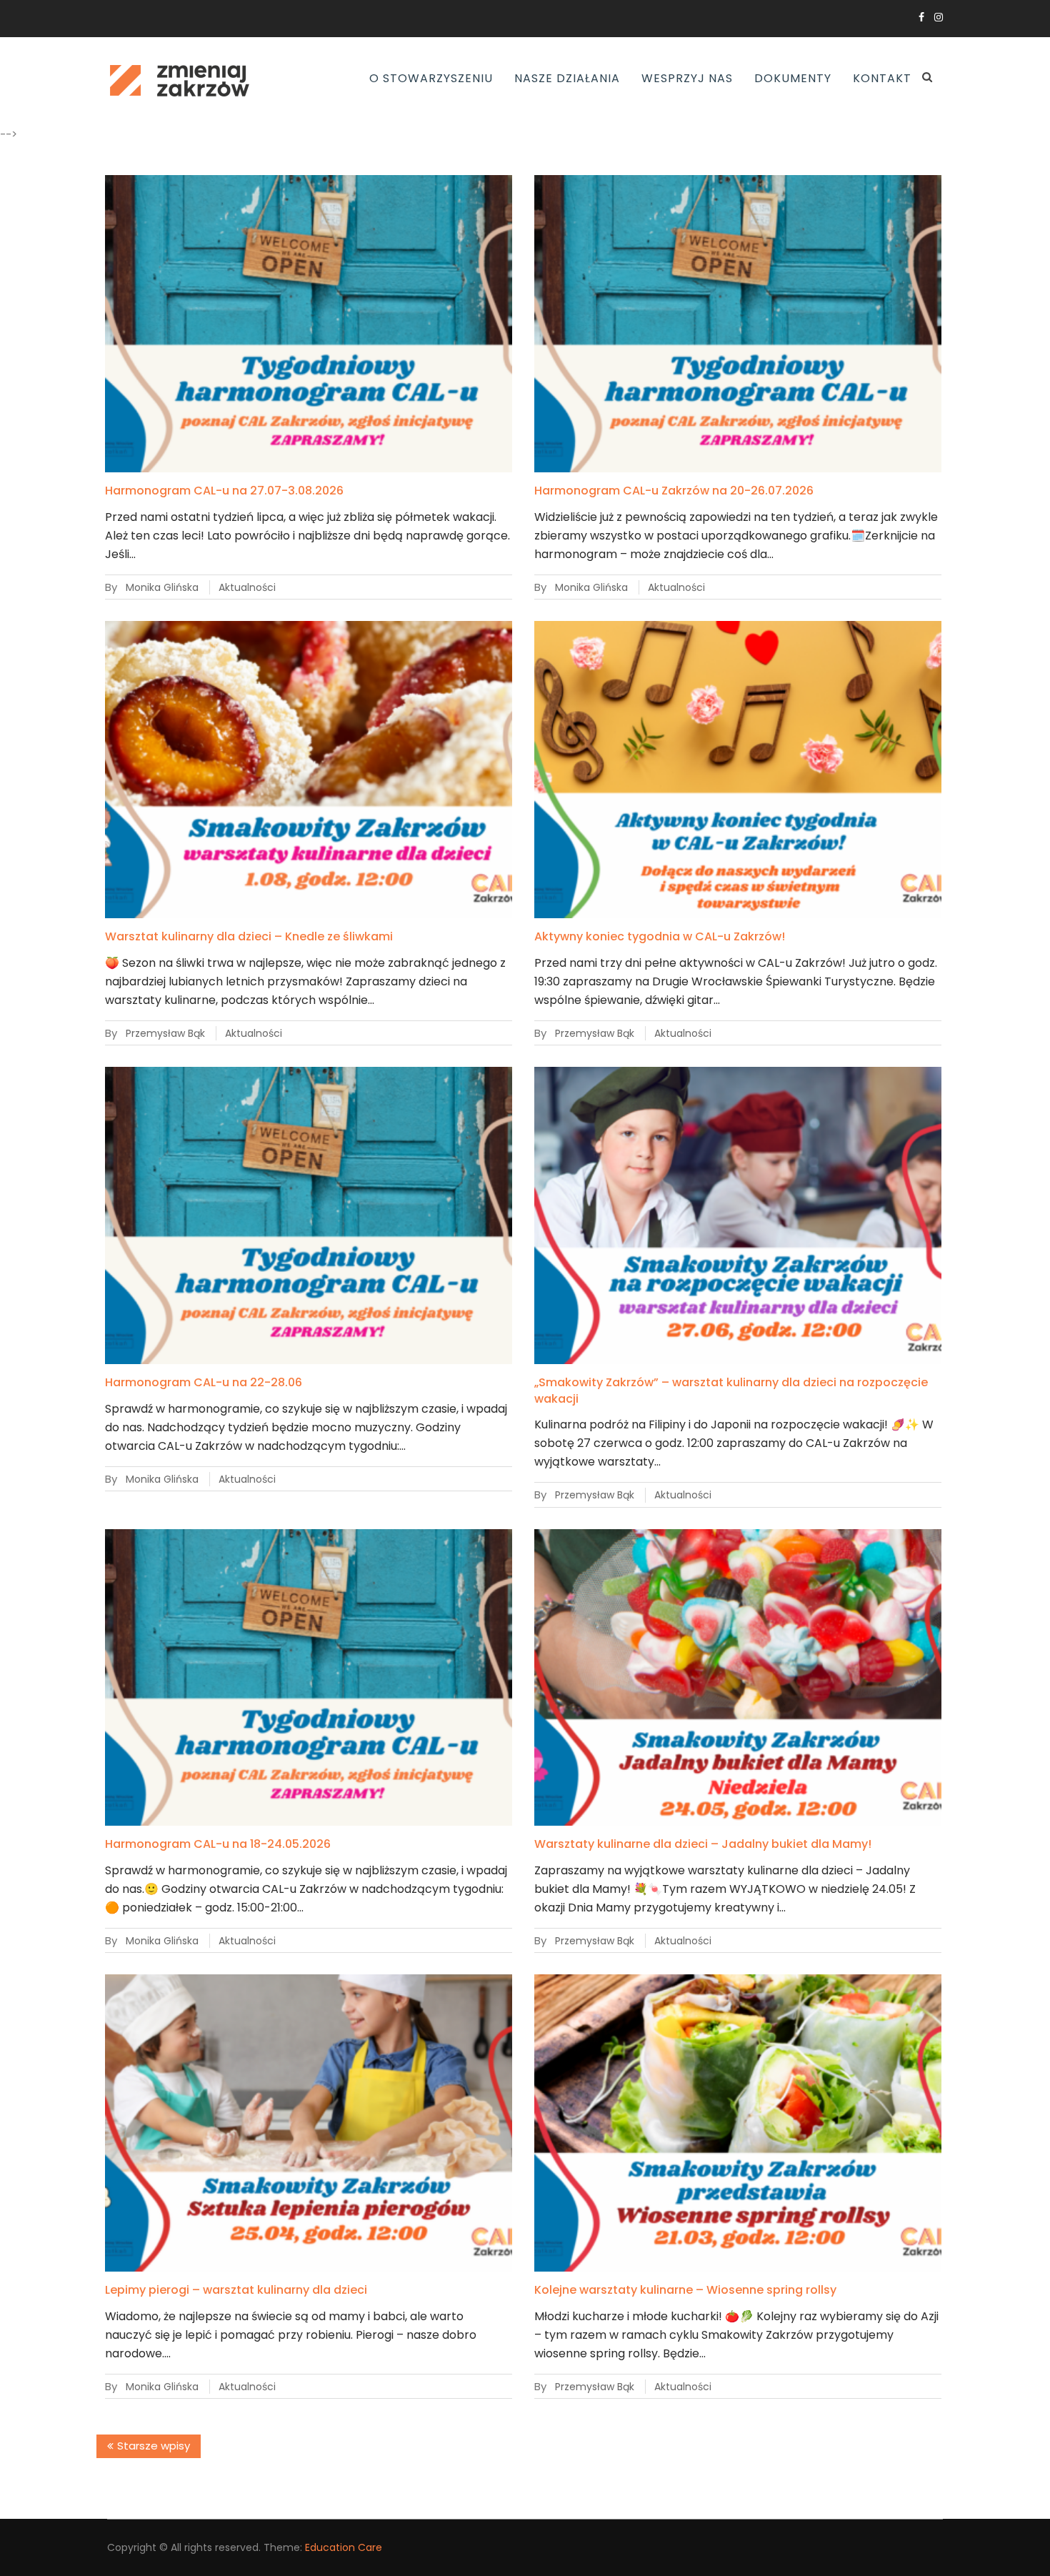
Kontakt (882, 78)
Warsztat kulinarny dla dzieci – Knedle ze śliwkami (249, 936)
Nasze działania (567, 78)
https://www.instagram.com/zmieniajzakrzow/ (939, 17)
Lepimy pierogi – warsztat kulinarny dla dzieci (236, 2290)
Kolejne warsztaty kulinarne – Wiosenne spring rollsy (685, 2290)
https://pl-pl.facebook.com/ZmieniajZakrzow (921, 17)
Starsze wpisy (154, 2446)
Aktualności (247, 587)
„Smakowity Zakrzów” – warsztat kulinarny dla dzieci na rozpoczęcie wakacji (731, 1390)
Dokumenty (793, 78)
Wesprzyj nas (687, 78)
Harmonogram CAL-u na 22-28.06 (204, 1382)
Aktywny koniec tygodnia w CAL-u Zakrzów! (660, 936)
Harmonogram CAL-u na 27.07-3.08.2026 (224, 491)
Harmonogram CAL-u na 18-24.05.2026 (218, 1844)
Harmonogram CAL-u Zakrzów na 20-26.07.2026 (674, 491)
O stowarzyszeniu (431, 78)
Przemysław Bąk (165, 1033)
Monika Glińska (162, 587)
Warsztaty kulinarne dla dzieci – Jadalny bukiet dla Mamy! (703, 1844)
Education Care (344, 2547)
